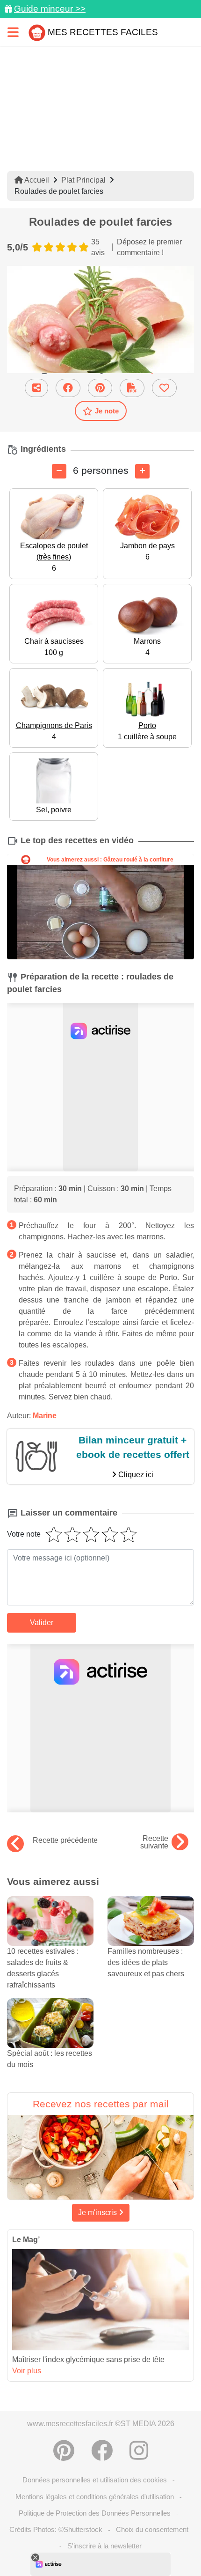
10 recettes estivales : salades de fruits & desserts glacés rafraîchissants (43, 1968)
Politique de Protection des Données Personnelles (95, 2513)
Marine (45, 1416)
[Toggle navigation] (13, 32)
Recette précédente (65, 1840)
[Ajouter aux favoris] (164, 388)
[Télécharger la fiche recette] (132, 388)
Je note (107, 411)
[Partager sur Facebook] (68, 388)
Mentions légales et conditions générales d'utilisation (95, 2497)
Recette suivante (154, 1842)
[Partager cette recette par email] (36, 388)
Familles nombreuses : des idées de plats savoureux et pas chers (146, 1962)
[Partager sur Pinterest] (100, 388)
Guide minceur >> (50, 9)
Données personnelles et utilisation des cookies (95, 2480)
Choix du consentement (152, 2529)
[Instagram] (139, 2451)
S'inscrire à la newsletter (104, 2546)
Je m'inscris (98, 2212)
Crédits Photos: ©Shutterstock (56, 2529)
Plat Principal (83, 180)
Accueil (36, 180)
